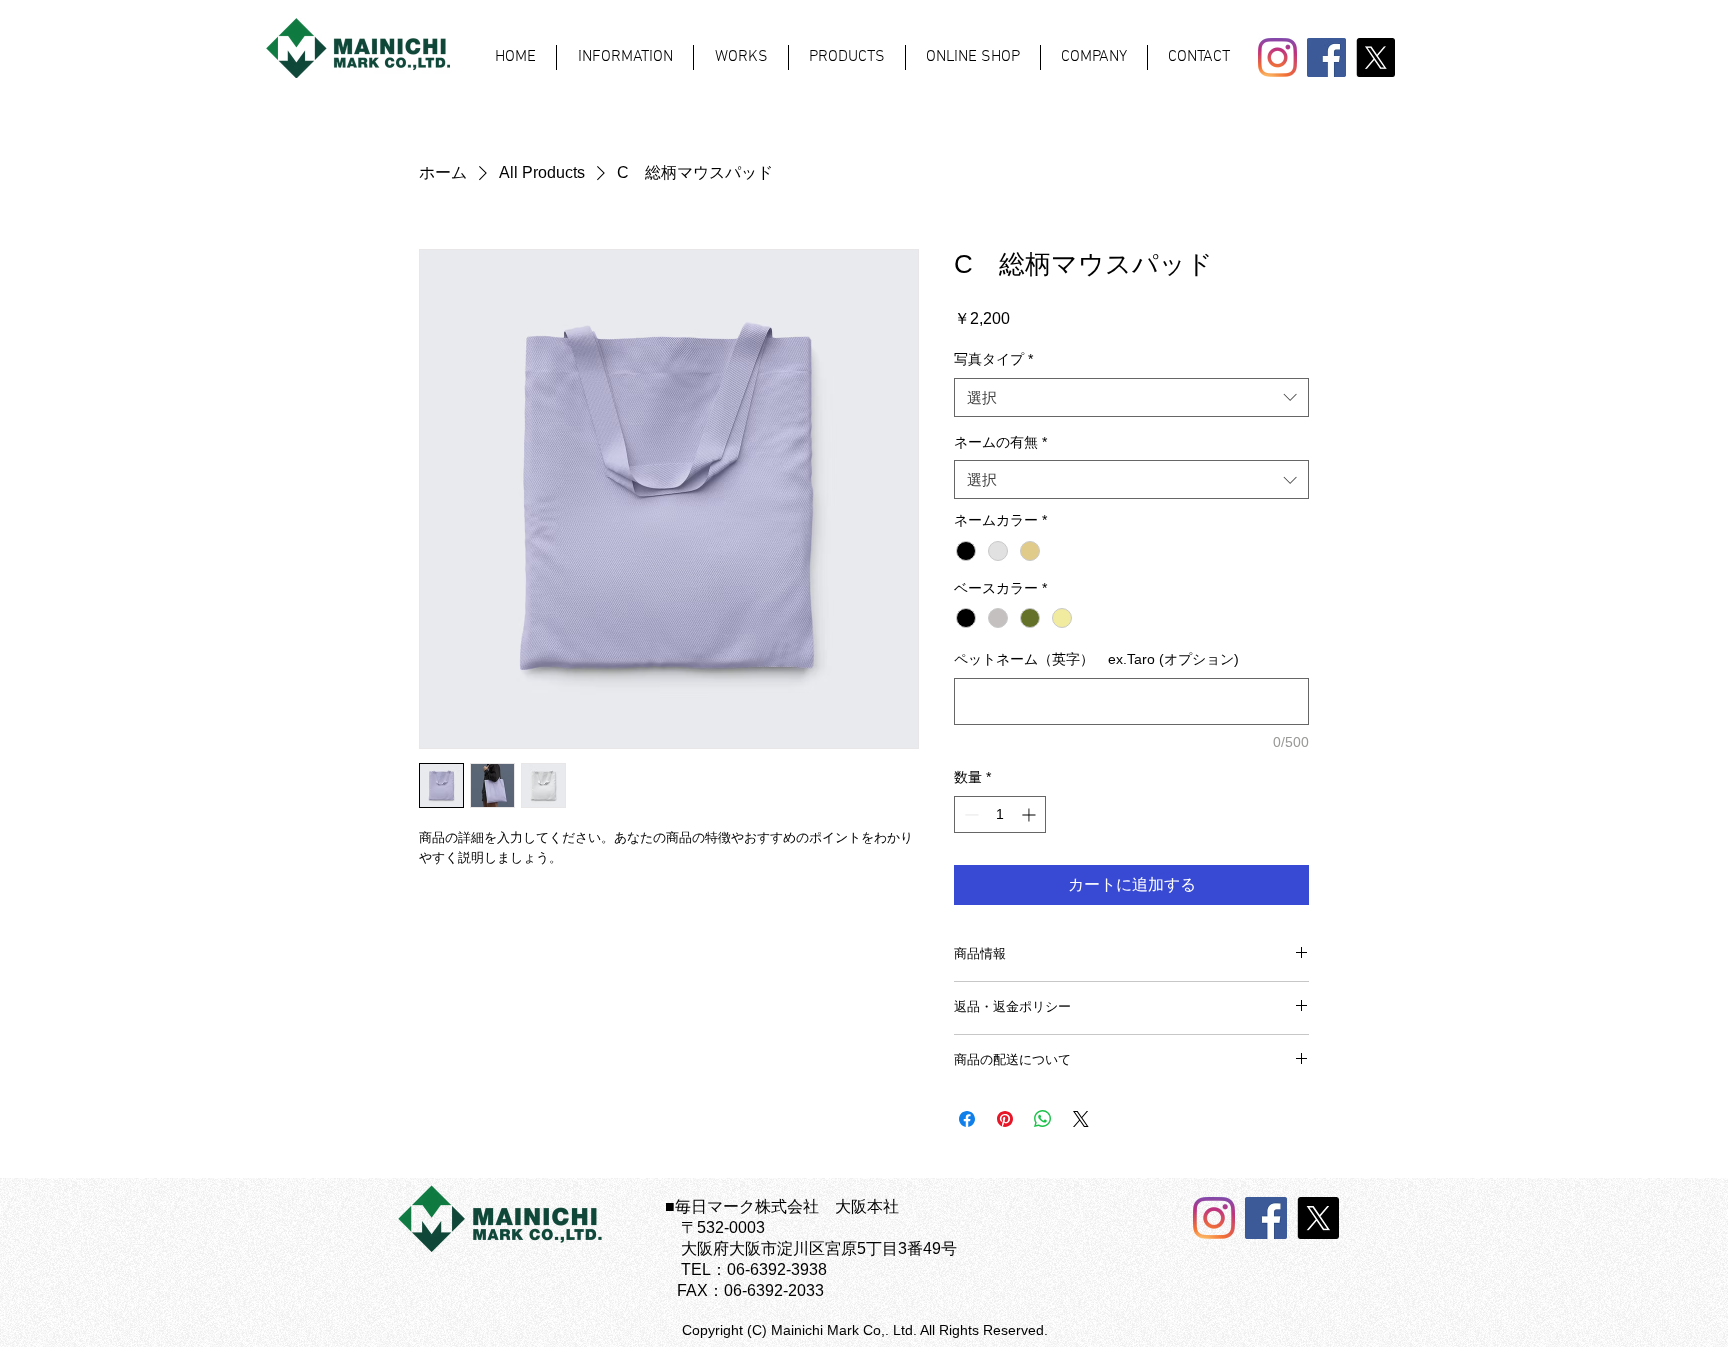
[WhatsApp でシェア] (1043, 1119)
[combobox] (1131, 397)
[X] (1375, 57)
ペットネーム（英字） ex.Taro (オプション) (1096, 659)
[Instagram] (1277, 57)
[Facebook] (1326, 57)
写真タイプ (993, 359)
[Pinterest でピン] (1005, 1119)
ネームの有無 (1000, 442)
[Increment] (1030, 814)
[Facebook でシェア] (967, 1119)
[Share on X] (1081, 1119)
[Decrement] (969, 814)
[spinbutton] (1000, 814)
